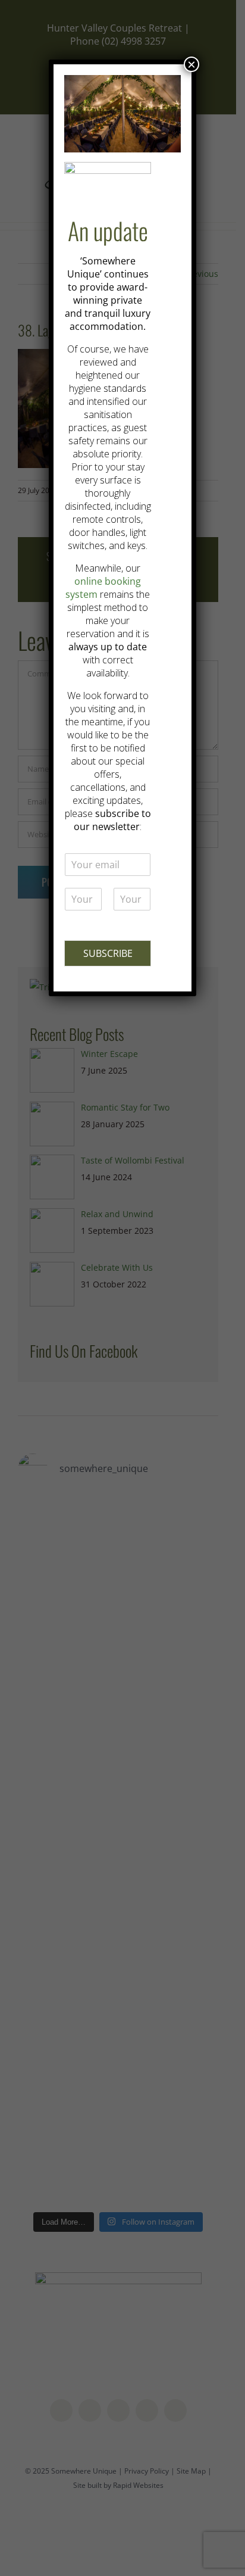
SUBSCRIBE (108, 953)
